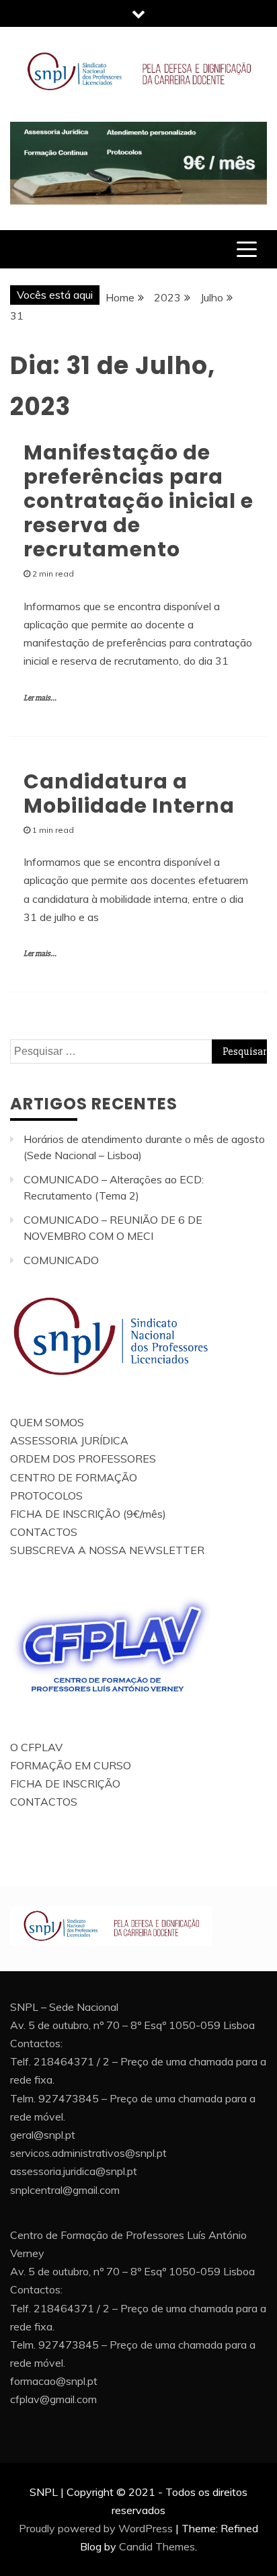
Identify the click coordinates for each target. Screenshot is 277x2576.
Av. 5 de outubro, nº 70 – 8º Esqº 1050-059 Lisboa (132, 2025)
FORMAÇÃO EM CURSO (71, 1765)
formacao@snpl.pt (54, 2381)
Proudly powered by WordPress (96, 2528)
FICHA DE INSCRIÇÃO (65, 1783)
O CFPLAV (36, 1747)
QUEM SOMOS (47, 1422)
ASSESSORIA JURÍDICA (69, 1440)
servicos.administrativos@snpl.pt (88, 2153)
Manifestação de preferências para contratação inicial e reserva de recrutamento (138, 501)
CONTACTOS (44, 1532)
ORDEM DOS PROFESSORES (83, 1459)
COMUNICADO (61, 1260)
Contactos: (36, 2043)
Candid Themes (157, 2546)
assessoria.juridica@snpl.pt (74, 2171)
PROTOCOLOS (46, 1496)
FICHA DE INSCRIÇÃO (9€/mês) (88, 1514)
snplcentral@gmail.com (65, 2190)
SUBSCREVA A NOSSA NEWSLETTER (107, 1550)
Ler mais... (40, 698)
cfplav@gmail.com (53, 2399)
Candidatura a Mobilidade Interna (129, 794)
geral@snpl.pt (43, 2135)
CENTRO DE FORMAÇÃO (74, 1477)
